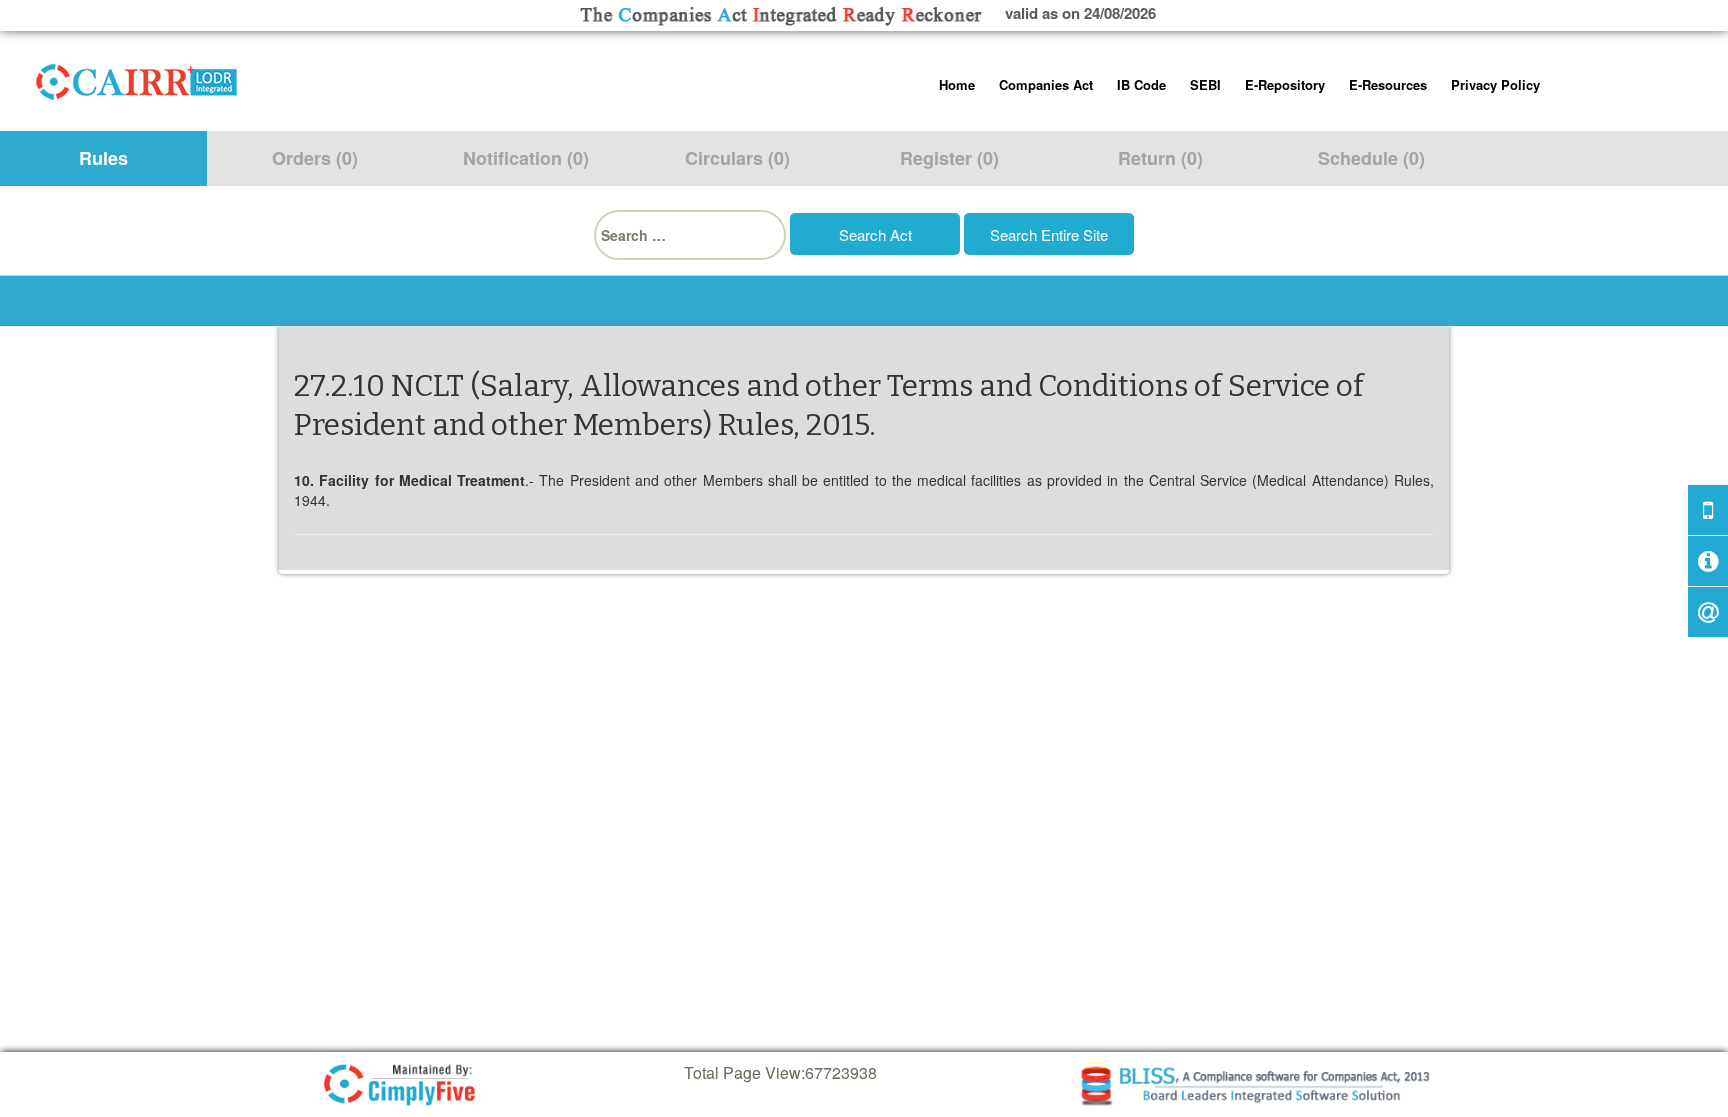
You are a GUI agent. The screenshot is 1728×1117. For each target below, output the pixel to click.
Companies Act (1046, 84)
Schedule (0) (1371, 158)
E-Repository (1285, 84)
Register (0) (949, 158)
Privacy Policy (1495, 84)
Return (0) (1160, 158)
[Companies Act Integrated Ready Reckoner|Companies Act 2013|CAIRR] (137, 78)
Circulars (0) (737, 158)
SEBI (1205, 84)
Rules (103, 158)
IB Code (1141, 84)
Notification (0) (526, 158)
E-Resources (1388, 84)
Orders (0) (315, 158)
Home (957, 84)
